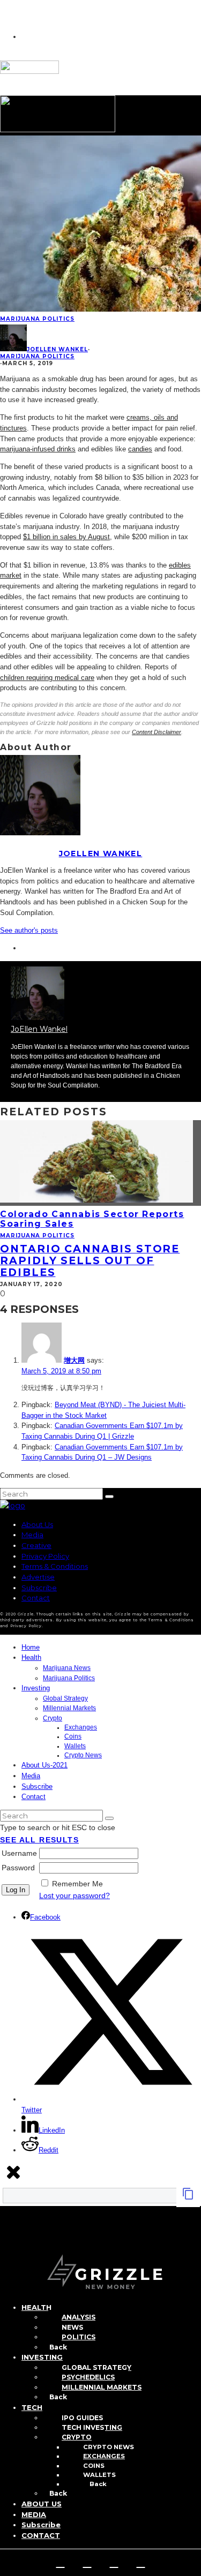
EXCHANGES (104, 2456)
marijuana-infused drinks (38, 449)
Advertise (38, 1577)
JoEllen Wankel (57, 349)
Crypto (53, 1718)
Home (31, 1647)
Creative (36, 1545)
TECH (32, 2407)
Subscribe (39, 1588)
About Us (37, 1524)
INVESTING (42, 2357)
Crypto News (83, 1755)
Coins (73, 1736)
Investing (36, 1688)
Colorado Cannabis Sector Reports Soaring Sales (92, 1219)
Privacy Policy (45, 1556)
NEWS (72, 2327)
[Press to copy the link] (188, 2197)
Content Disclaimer (157, 732)
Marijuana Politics (37, 319)
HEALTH (36, 2307)
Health (31, 1657)
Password (18, 1868)
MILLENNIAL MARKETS (102, 2387)
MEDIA (34, 2514)
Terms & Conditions (55, 1566)
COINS (94, 2466)
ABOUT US (42, 2504)
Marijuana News (67, 1668)
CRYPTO (77, 2437)
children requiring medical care (47, 678)
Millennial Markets (69, 1708)
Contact (36, 1598)
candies (140, 449)
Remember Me (77, 1884)
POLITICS (79, 2337)
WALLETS (99, 2475)
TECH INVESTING (92, 2427)
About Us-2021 (44, 1765)
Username (19, 1853)
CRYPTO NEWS (109, 2447)
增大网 (74, 1360)
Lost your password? (75, 1895)
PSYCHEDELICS (88, 2377)
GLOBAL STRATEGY (96, 2367)
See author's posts (29, 930)
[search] (109, 1497)
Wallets (75, 1746)
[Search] (6, 2239)
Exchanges (81, 1727)
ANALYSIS (79, 2317)
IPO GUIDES (82, 2418)
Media (32, 1535)
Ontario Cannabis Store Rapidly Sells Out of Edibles (90, 1260)
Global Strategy (65, 1698)
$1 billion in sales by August (66, 537)
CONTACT (41, 2535)
